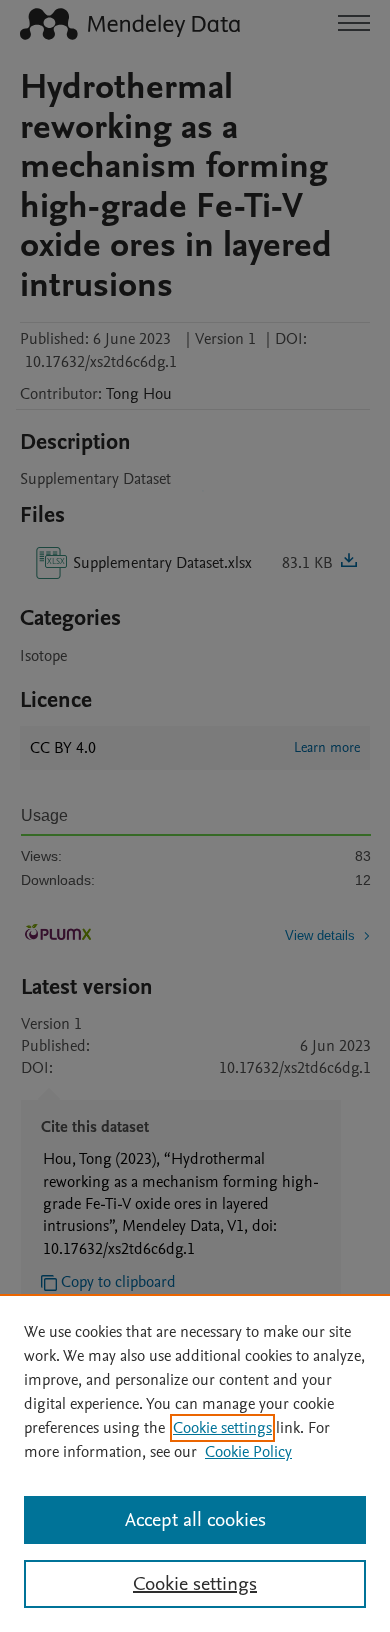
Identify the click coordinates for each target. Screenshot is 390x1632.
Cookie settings (222, 1428)
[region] (195, 1463)
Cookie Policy (248, 1452)
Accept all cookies (195, 1520)
